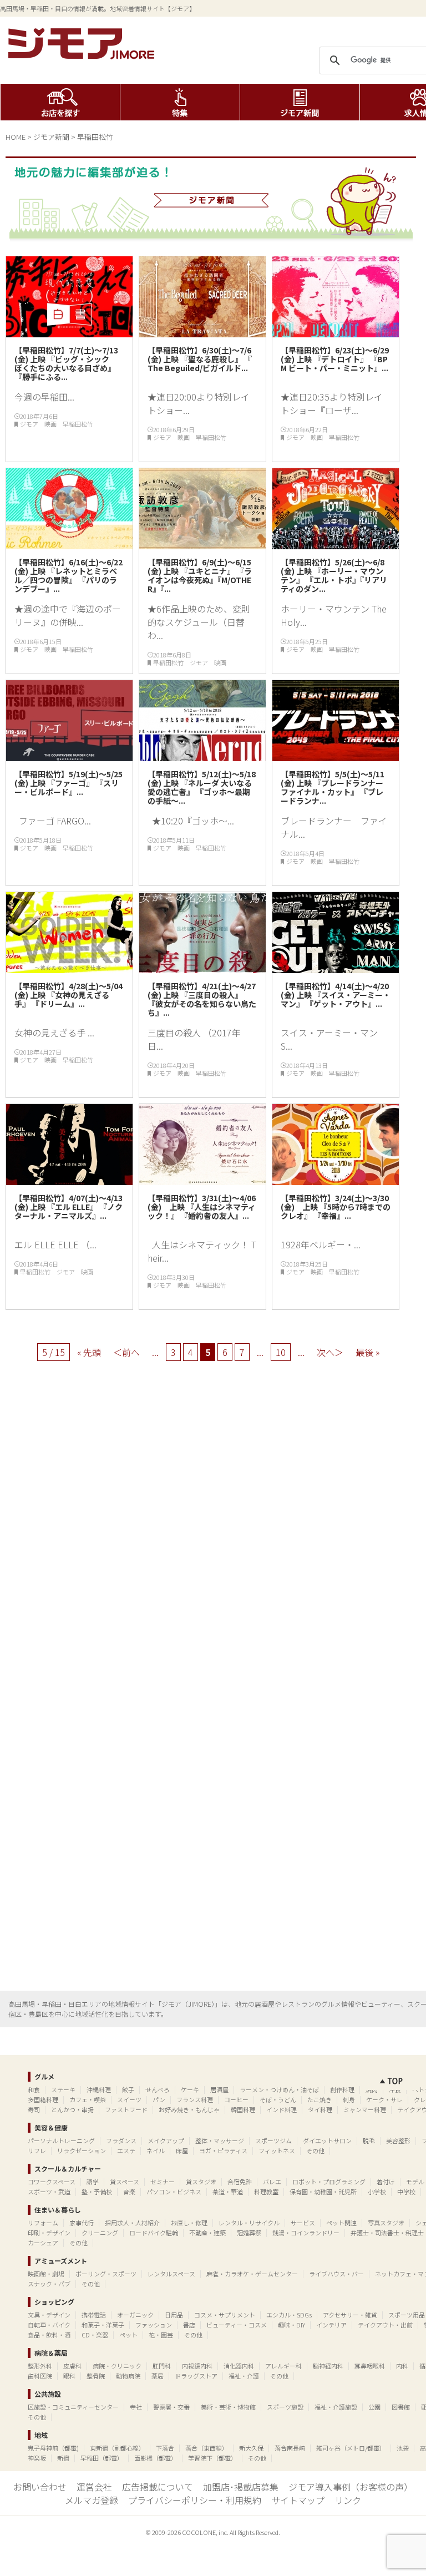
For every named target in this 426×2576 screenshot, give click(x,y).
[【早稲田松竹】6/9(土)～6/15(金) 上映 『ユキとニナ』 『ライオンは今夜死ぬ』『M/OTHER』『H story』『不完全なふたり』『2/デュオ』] (202, 545)
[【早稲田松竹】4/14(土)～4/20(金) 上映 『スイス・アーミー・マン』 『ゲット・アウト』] (336, 969)
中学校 (406, 2192)
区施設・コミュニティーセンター (73, 2407)
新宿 (63, 2458)
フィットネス (277, 2150)
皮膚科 (72, 2366)
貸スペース (125, 2182)
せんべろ (158, 2089)
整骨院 (96, 2376)
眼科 (69, 2376)
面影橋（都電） (156, 2458)
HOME (16, 137)
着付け (386, 2182)
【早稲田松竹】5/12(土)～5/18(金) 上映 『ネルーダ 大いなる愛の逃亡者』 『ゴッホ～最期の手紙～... (202, 787)
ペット (128, 2335)
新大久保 (251, 2448)
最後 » (367, 1352)
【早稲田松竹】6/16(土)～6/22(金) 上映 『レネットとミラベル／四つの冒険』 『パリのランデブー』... (69, 575)
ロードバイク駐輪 (154, 2233)
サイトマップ (298, 2500)
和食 (34, 2089)
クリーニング (100, 2233)
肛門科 (162, 2366)
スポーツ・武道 (49, 2192)
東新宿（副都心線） (117, 2448)
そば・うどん (278, 2099)
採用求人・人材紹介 (132, 2223)
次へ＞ (330, 1352)
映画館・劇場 (46, 2274)
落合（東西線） (207, 2448)
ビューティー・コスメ (237, 2325)
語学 (93, 2182)
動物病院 (128, 2376)
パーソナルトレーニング (61, 2140)
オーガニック (135, 2315)
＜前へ (126, 1352)
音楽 (129, 2192)
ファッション (154, 2325)
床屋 (182, 2150)
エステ (126, 2150)
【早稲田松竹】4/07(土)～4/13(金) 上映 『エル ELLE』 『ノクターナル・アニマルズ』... (69, 1207)
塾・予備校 (97, 2192)
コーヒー (236, 2099)
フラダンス (121, 2140)
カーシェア (43, 2243)
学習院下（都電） (212, 2458)
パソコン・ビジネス (174, 2192)
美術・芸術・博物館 (228, 2407)
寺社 (136, 2407)
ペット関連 (341, 2223)
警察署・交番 (171, 2407)
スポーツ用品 (407, 2315)
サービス (303, 2223)
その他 (315, 2150)
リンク (348, 2500)
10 (281, 1352)
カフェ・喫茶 (88, 2099)
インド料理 (282, 2109)
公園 (374, 2407)
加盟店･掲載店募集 (241, 2487)
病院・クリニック (117, 2366)
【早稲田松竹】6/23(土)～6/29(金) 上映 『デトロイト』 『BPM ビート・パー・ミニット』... (335, 363)
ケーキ (190, 2089)
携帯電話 (94, 2315)
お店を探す (60, 102)
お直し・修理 (189, 2223)
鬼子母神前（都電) (53, 2448)
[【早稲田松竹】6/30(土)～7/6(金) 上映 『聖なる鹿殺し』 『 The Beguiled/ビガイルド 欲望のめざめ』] (202, 333)
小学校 (377, 2192)
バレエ (272, 2182)
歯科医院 (40, 2376)
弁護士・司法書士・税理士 (387, 2233)
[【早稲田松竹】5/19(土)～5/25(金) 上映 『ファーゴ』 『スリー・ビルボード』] (69, 757)
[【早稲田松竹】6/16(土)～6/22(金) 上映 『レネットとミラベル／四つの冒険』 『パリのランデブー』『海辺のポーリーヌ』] (69, 545)
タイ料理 (320, 2109)
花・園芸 (161, 2335)
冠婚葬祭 (249, 2233)
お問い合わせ (40, 2487)
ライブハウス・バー (336, 2274)
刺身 (349, 2099)
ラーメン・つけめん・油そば (279, 2089)
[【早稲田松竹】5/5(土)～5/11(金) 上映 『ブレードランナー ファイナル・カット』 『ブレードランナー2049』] (336, 757)
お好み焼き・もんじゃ (189, 2109)
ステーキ (63, 2089)
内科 (402, 2366)
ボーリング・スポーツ (106, 2274)
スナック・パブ (49, 2284)
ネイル (156, 2150)
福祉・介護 (244, 2376)
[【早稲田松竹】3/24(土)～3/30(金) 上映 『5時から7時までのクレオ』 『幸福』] (336, 1181)
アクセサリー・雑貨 (350, 2315)
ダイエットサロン (327, 2140)
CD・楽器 (95, 2335)
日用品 (174, 2315)
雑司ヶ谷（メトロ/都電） (351, 2448)
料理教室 (266, 2192)
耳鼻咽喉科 (370, 2366)
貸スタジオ (201, 2182)
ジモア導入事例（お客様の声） (351, 2487)
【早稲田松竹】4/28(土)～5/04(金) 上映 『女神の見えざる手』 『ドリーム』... (69, 995)
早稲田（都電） (102, 2458)
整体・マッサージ (220, 2140)
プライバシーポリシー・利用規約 (195, 2500)
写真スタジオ (386, 2223)
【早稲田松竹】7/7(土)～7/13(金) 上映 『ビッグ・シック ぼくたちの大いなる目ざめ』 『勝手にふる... (66, 363)
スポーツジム (273, 2140)
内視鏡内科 (197, 2366)
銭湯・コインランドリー (306, 2233)
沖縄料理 (99, 2089)
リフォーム (43, 2223)
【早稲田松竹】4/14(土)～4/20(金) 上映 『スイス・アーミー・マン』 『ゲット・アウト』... (336, 995)
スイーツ (129, 2099)
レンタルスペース (171, 2274)
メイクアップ (166, 2140)
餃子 (128, 2089)
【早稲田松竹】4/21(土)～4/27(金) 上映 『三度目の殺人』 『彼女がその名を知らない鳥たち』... (202, 999)
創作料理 (342, 2089)
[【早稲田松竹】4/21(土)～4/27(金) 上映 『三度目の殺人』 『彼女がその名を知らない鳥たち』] (202, 969)
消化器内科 (239, 2366)
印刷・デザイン (49, 2233)
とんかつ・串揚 (72, 2109)
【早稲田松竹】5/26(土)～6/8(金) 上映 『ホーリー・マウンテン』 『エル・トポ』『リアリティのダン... (334, 575)
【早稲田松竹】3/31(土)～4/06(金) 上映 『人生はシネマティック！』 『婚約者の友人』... (202, 1207)
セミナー (163, 2182)
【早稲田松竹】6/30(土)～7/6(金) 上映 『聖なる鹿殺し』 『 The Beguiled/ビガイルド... (200, 359)
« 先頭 (89, 1352)
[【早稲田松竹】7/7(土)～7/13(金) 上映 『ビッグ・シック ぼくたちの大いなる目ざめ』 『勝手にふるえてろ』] (69, 333)
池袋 (403, 2448)
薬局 (158, 2376)
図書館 (401, 2407)
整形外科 (40, 2366)
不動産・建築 (207, 2233)
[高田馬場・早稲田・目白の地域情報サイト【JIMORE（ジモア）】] (83, 55)
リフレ (37, 2150)
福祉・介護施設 (336, 2407)
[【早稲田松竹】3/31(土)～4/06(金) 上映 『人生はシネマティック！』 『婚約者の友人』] (202, 1181)
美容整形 (398, 2140)
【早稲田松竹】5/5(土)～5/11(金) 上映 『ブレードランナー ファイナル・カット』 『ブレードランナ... (336, 787)
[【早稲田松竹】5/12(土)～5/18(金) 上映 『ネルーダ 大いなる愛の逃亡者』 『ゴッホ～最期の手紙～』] (202, 757)
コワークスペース (52, 2182)
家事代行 (82, 2223)
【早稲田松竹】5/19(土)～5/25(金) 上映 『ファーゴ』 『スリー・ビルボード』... (69, 783)
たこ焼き (319, 2099)
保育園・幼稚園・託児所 (323, 2192)
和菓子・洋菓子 (103, 2325)
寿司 (34, 2109)
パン (159, 2099)
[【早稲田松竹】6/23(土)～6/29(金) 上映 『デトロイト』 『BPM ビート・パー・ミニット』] (336, 333)
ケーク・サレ (384, 2099)
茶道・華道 (228, 2192)
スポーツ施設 (285, 2407)
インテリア (331, 2325)
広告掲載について (158, 2487)
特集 (180, 102)
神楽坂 (37, 2458)
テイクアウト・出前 (385, 2325)
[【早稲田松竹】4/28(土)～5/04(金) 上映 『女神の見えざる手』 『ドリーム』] (69, 969)
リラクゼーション (82, 2150)
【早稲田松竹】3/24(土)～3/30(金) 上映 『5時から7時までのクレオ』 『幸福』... (336, 1207)
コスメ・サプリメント (225, 2315)
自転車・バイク (49, 2325)
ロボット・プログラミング (329, 2182)
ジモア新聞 (300, 102)
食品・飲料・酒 (49, 2335)
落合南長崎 (290, 2448)
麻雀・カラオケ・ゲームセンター (252, 2274)
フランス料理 (195, 2099)
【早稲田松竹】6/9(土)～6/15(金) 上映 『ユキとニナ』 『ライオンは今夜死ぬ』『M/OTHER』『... (200, 575)
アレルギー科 (283, 2366)
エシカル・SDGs (289, 2315)
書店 (189, 2325)
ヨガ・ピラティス (223, 2150)
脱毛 (369, 2140)
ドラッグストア (196, 2376)
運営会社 (94, 2487)
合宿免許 (240, 2182)
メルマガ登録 (92, 2500)
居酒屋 (219, 2089)
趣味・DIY (291, 2325)
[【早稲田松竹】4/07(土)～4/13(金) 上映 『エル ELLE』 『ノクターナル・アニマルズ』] (69, 1181)
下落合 (165, 2448)
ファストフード (126, 2109)
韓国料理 (243, 2109)
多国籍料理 (43, 2099)
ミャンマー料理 (365, 2109)
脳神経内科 (328, 2366)
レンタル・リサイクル (249, 2223)
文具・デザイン (49, 2315)
